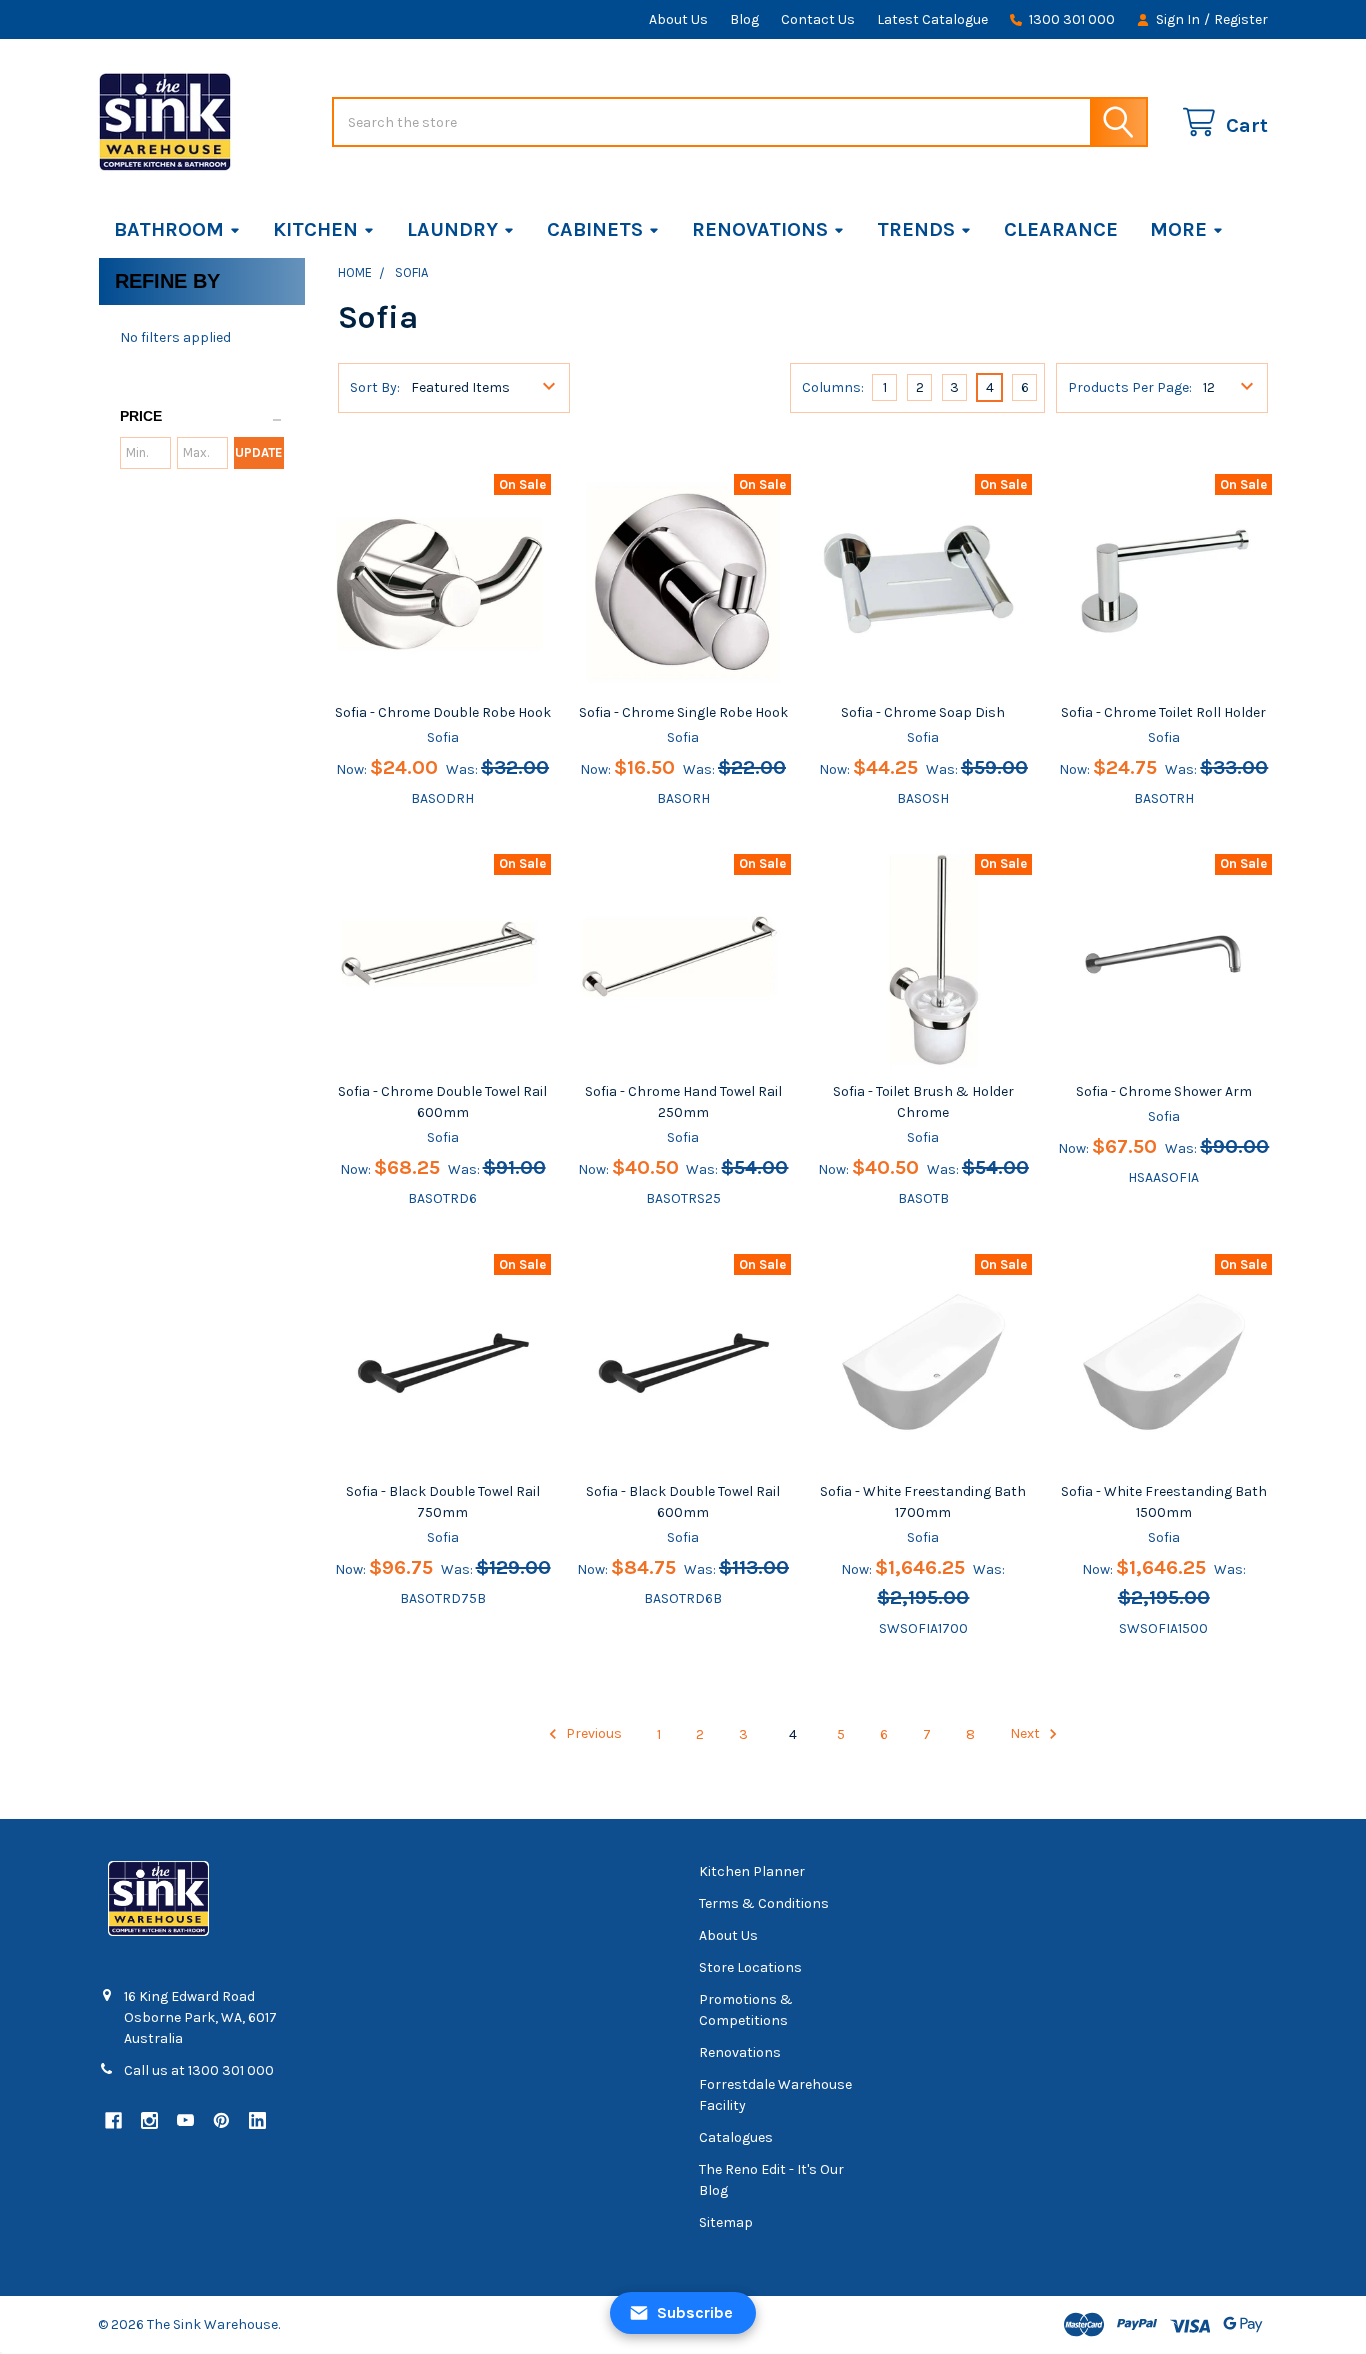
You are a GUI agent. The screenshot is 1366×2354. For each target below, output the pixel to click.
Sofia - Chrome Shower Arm (1164, 1091)
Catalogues (736, 2137)
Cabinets (595, 229)
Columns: (833, 387)
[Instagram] (149, 2120)
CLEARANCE (1061, 229)
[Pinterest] (221, 2120)
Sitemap (726, 2222)
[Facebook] (113, 2120)
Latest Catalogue (932, 19)
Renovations (760, 229)
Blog (744, 19)
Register (1241, 19)
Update (258, 452)
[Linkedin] (257, 2120)
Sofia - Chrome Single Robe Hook (683, 712)
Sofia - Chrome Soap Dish (923, 712)
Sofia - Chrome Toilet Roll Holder (1163, 712)
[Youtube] (185, 2120)
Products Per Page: (1130, 387)
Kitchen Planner (752, 1871)
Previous (592, 1734)
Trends (916, 229)
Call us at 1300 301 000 (199, 2070)
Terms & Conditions (764, 1903)
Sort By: (375, 387)
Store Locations (750, 1967)
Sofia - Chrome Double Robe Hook (443, 712)
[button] (202, 417)
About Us (678, 19)
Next (1026, 1734)
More (1178, 229)
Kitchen (315, 229)
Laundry (452, 229)
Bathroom (169, 229)
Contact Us (818, 19)
